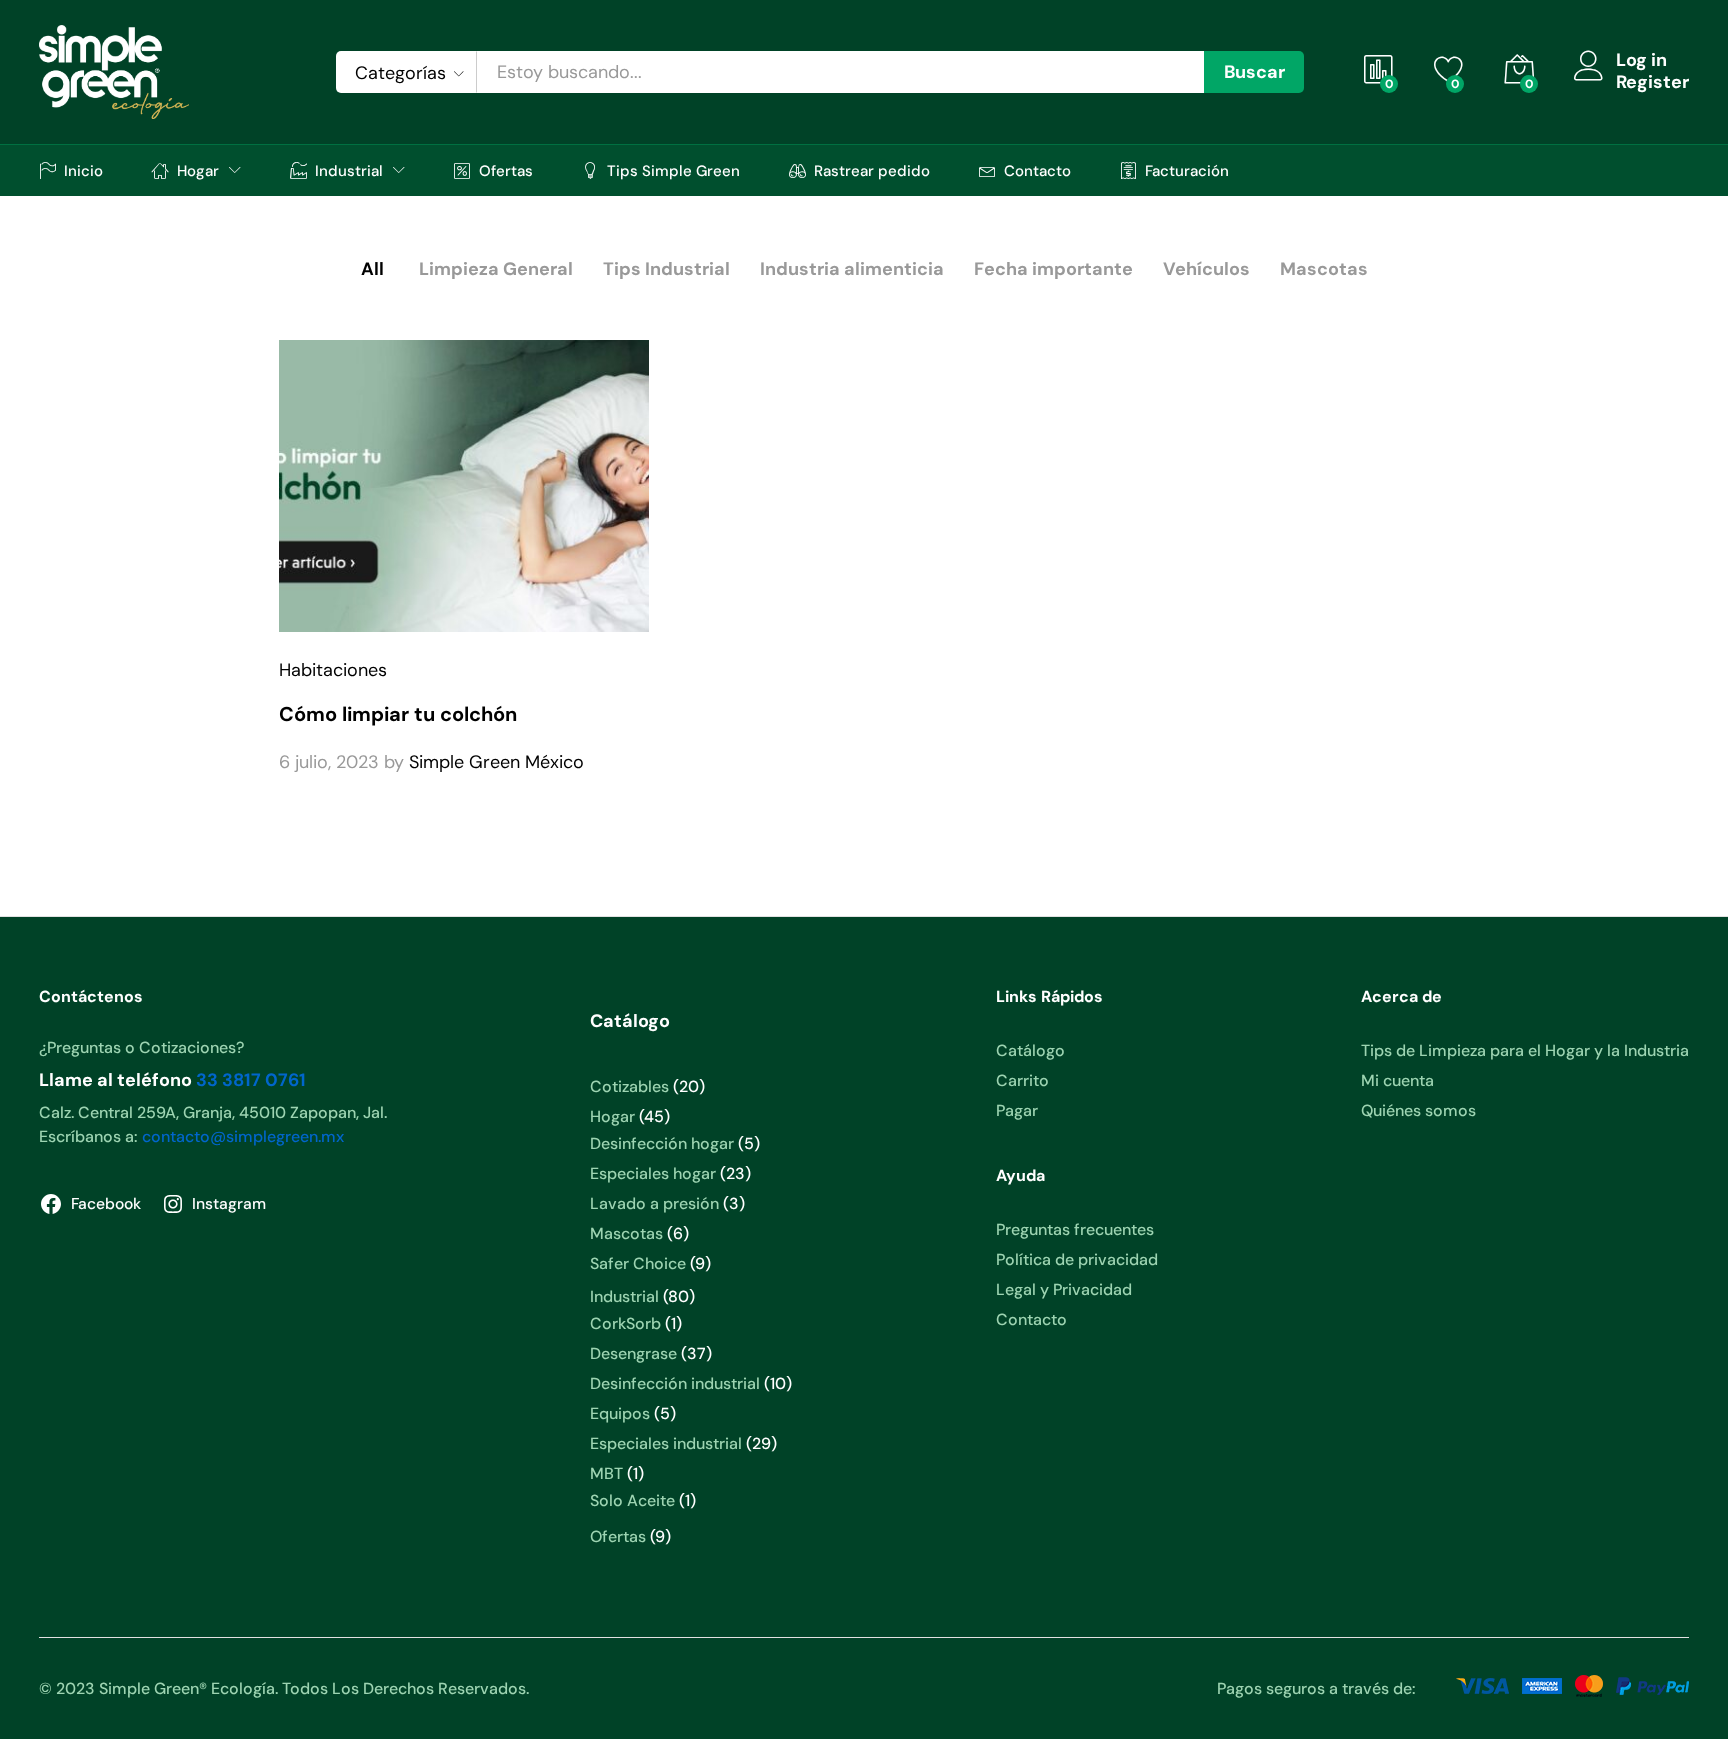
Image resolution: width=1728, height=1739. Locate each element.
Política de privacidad (1077, 1259)
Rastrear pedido (872, 170)
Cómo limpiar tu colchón (398, 714)
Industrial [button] (349, 170)
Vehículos (1206, 269)
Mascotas (1324, 269)
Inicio (83, 170)
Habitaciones (333, 670)
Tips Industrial (666, 269)
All (372, 269)
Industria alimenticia (852, 269)
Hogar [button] (198, 170)
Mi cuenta (1397, 1080)
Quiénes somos (1418, 1110)
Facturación (1187, 170)
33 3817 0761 (251, 1080)
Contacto (1037, 170)
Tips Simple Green (673, 170)
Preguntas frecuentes (1075, 1229)
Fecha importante (1053, 269)
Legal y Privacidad (1064, 1289)
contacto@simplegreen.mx (243, 1136)
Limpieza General (496, 269)
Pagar (1017, 1110)
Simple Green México (496, 762)
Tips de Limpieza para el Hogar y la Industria (1525, 1050)
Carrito (1022, 1080)
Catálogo (1030, 1050)
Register (1652, 83)
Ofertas (506, 170)
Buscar (1254, 72)
